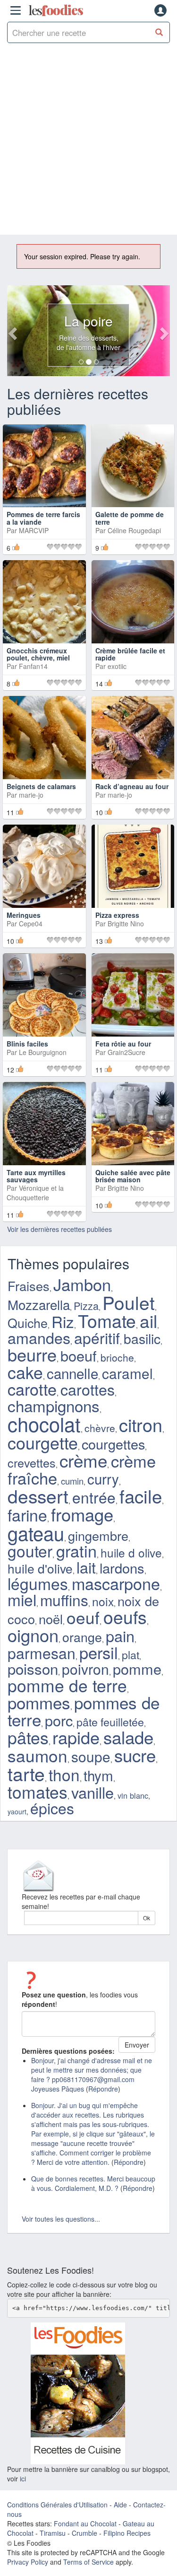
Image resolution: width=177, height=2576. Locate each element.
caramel (127, 1373)
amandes (39, 1337)
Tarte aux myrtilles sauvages (36, 1176)
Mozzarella (39, 1304)
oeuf (83, 1617)
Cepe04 (31, 923)
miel (22, 1600)
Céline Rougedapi (134, 530)
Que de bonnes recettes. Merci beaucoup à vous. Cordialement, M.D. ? (93, 2183)
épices (52, 1808)
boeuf (79, 1355)
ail (148, 1320)
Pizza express (117, 915)
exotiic (117, 666)
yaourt (17, 1811)
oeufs (125, 1617)
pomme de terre (67, 1685)
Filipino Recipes (127, 2533)
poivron (85, 1669)
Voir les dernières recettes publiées (59, 1229)
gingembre (98, 1535)
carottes (88, 1389)
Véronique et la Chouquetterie (35, 1193)
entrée (94, 1497)
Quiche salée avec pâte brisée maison (133, 1176)
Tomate (107, 1320)
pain (120, 1635)
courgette (43, 1442)
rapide (76, 1737)
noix (103, 1601)
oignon (33, 1635)
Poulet (129, 1302)
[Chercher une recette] (159, 32)
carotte (32, 1389)
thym (98, 1775)
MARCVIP (34, 530)
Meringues (24, 915)
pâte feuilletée (110, 1722)
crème (83, 1460)
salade (128, 1737)
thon (64, 1774)
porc (59, 1720)
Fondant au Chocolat (85, 2523)
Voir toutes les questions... (61, 2219)
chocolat (44, 1424)
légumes (38, 1583)
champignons (54, 1405)
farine (27, 1515)
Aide (120, 2505)
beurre (32, 1354)
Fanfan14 (33, 666)
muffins (64, 1600)
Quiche (28, 1323)
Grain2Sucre (126, 1052)
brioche (117, 1357)
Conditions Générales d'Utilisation (57, 2505)
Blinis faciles (27, 1044)
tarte (26, 1773)
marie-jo (31, 795)
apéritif (97, 1338)
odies (56, 10)
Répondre (103, 2089)
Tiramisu (53, 2533)
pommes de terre (84, 1711)
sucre (135, 1755)
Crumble (84, 2533)
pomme (137, 1669)
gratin (76, 1551)
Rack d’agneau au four (132, 786)
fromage (82, 1514)
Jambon (82, 1284)
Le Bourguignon (43, 1052)
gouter (30, 1551)
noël (51, 1619)
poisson (33, 1668)
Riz (63, 1321)
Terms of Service (88, 2562)
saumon (38, 1755)
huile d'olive (40, 1568)
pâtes (28, 1737)
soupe (91, 1756)
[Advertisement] (88, 141)
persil (99, 1652)
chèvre (100, 1428)
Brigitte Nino (126, 923)
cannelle (72, 1373)
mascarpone (116, 1583)
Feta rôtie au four (123, 1044)
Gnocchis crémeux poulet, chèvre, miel (38, 654)
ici (23, 2479)
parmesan (42, 1653)
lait (86, 1567)
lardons (122, 1568)
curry (103, 1478)
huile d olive (131, 1552)
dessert (38, 1495)
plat (131, 1654)
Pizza (86, 1306)
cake (25, 1372)
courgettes (113, 1444)
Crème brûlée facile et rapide (130, 654)
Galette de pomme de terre (130, 518)
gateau (36, 1533)
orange (82, 1637)
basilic (142, 1338)
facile (141, 1496)
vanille (93, 1792)
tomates (38, 1791)
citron (141, 1424)
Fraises (29, 1286)
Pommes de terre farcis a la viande (43, 518)
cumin (72, 1481)
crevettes (32, 1462)
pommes (39, 1702)
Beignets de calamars (41, 786)
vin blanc (133, 1795)
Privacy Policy (28, 2562)
